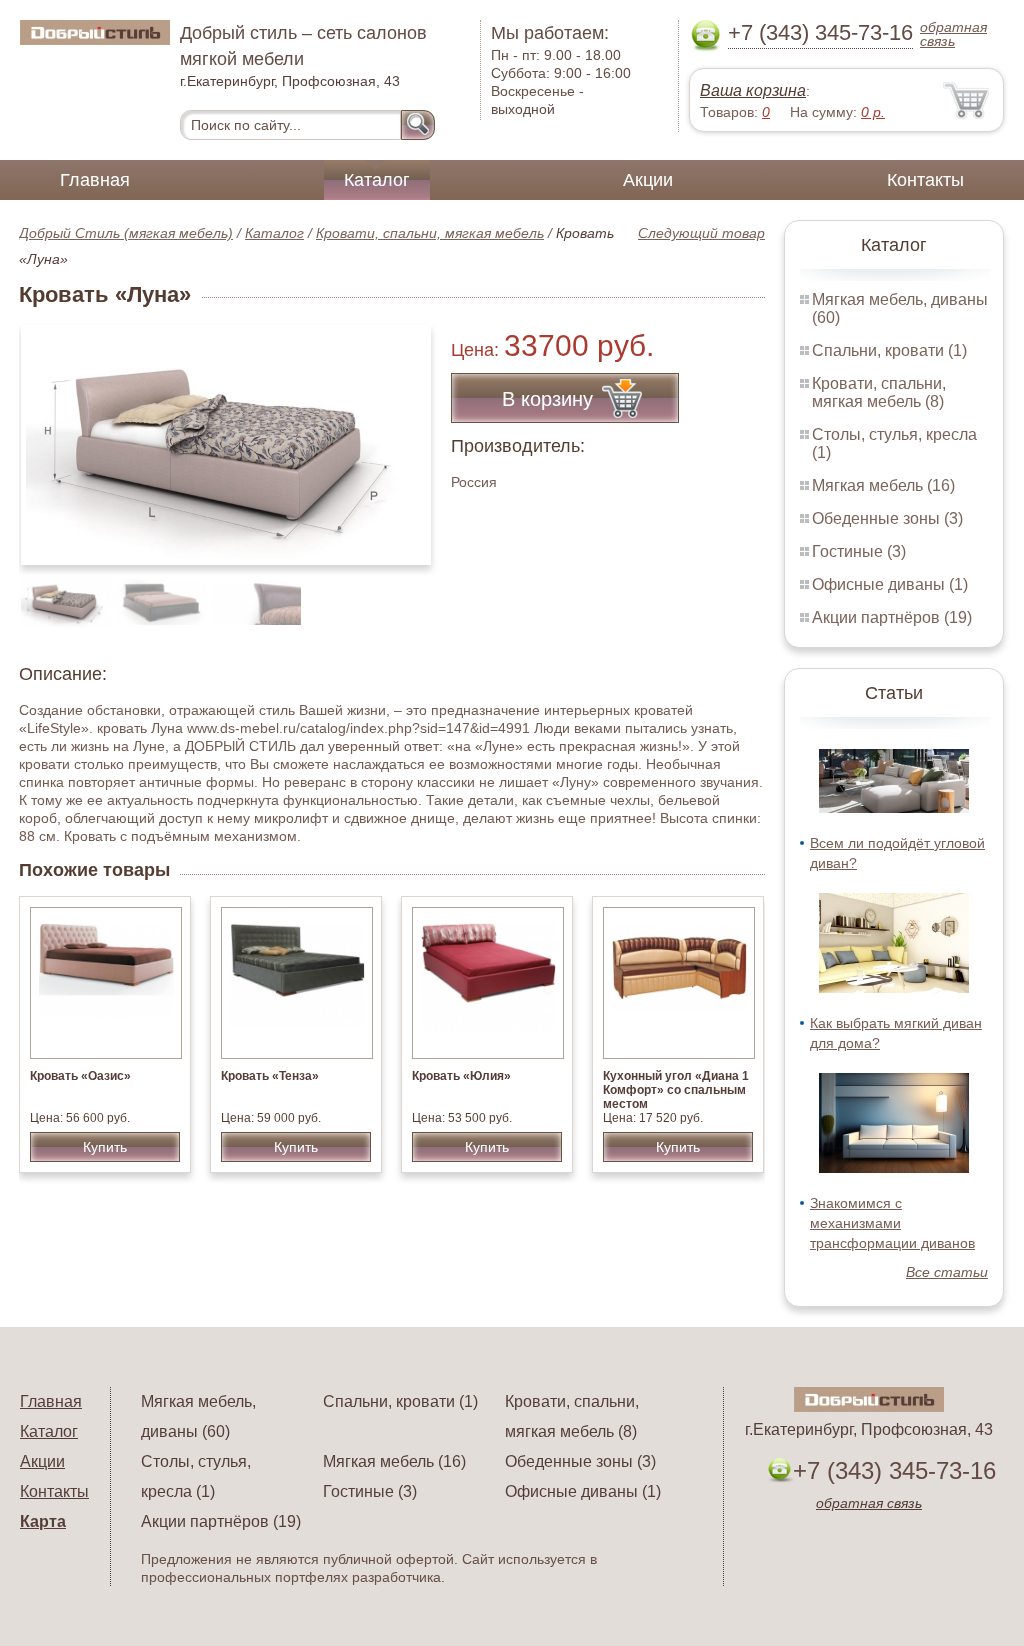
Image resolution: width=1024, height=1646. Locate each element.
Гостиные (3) (859, 551)
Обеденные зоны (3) (887, 518)
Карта (43, 1521)
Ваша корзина (753, 90)
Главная (95, 180)
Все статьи (947, 1272)
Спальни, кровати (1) (889, 350)
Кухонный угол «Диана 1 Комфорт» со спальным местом (676, 1090)
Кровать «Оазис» (80, 1076)
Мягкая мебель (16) (883, 485)
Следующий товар (701, 233)
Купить (105, 1147)
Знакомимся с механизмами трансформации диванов (892, 1223)
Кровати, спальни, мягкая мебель (430, 233)
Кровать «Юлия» (461, 1076)
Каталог (377, 180)
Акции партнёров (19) (892, 617)
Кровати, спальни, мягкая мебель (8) (879, 392)
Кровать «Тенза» (270, 1076)
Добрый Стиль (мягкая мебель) (126, 233)
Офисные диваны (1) (890, 584)
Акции (648, 180)
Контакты (925, 180)
